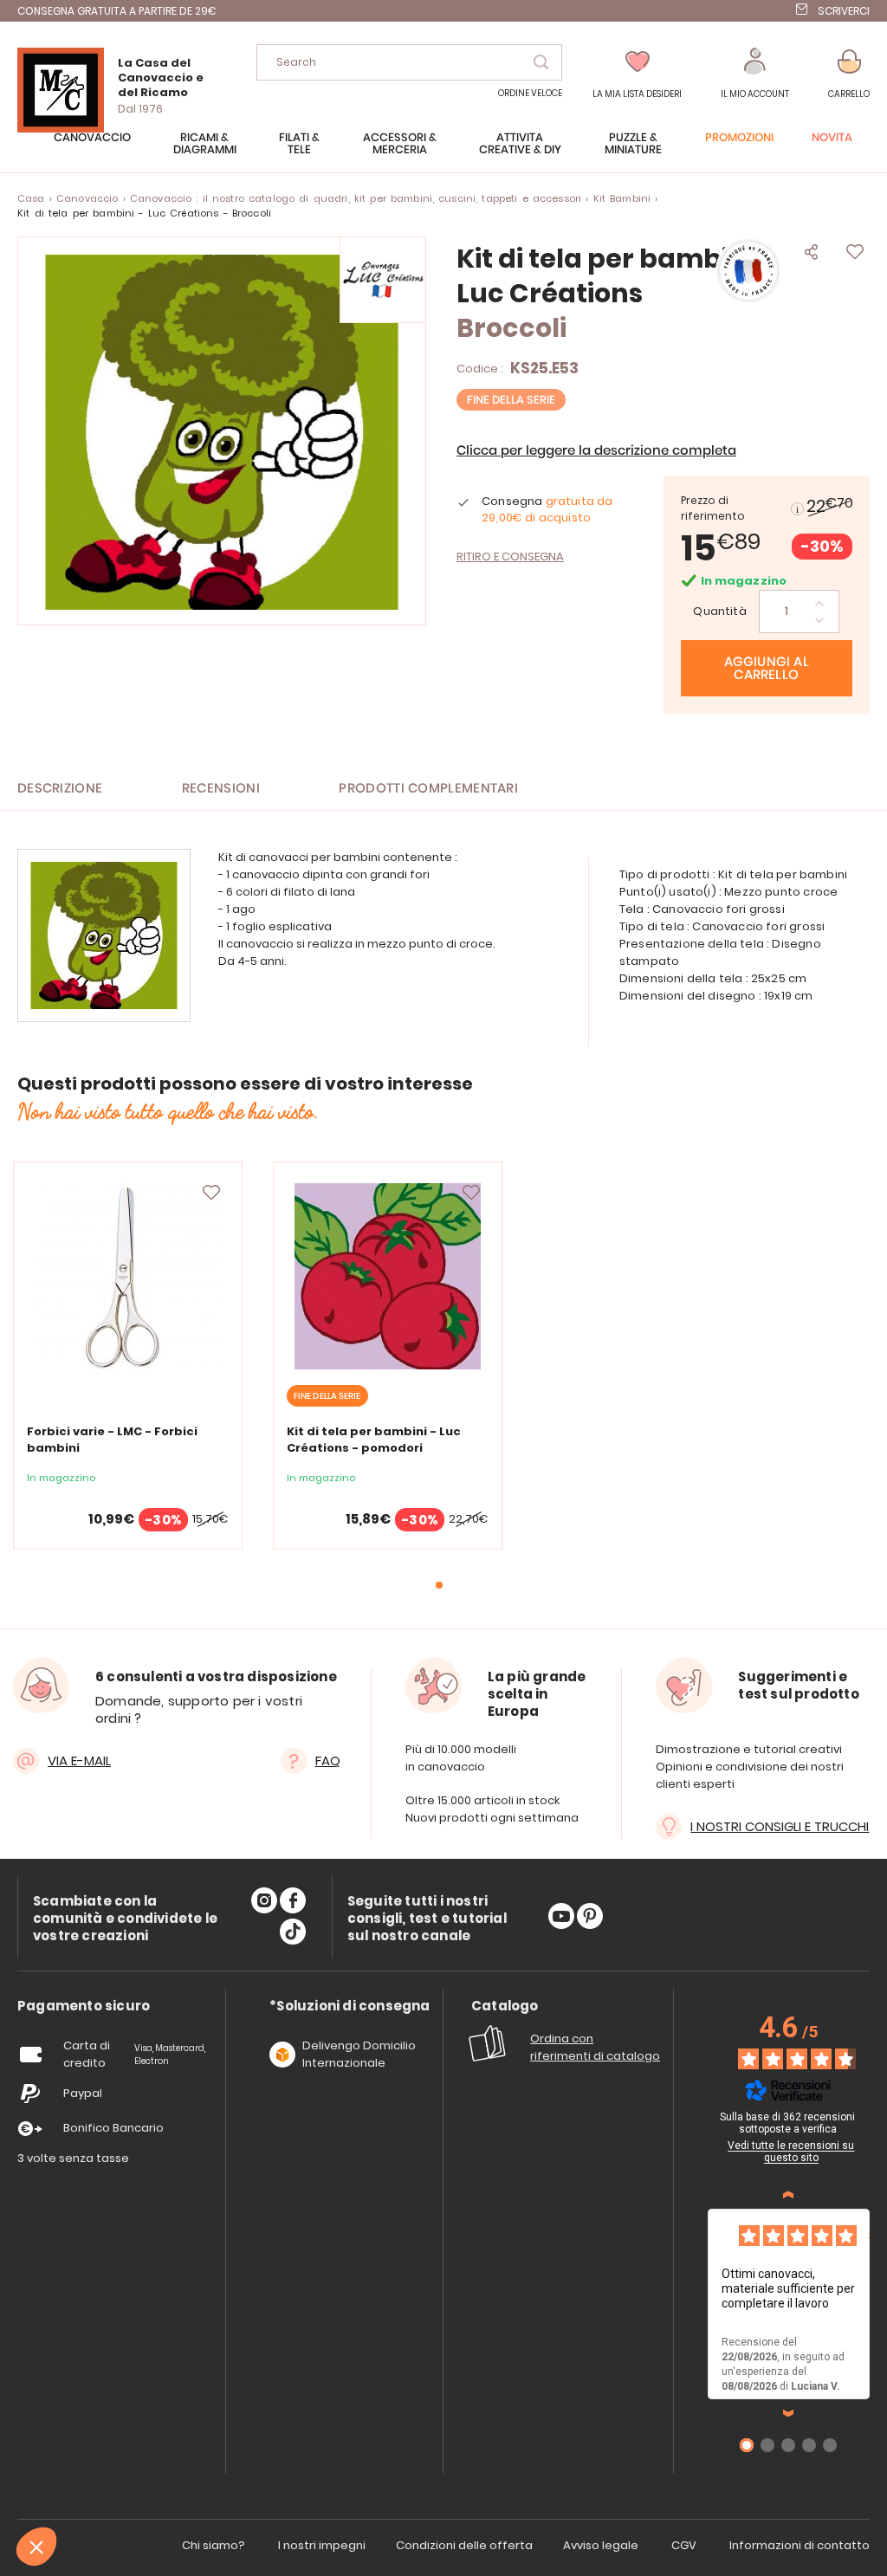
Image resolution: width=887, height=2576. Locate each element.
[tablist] (84, 2006)
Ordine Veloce (530, 93)
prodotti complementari (428, 789)
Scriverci (844, 11)
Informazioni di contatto (800, 2545)
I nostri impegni (322, 2545)
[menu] (443, 152)
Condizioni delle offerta (464, 2545)
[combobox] (409, 62)
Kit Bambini (622, 198)
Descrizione (60, 789)
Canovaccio (87, 198)
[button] (755, 74)
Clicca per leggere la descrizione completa (596, 451)
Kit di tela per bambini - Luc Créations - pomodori (374, 1440)
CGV (684, 2545)
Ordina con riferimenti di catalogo (595, 2047)
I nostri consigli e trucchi (780, 1826)
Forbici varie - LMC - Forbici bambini (112, 1440)
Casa (31, 198)
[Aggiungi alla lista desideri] (211, 1193)
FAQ (328, 1760)
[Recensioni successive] (788, 2413)
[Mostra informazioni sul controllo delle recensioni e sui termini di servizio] (872, 2120)
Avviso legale (601, 2545)
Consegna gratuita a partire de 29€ (117, 11)
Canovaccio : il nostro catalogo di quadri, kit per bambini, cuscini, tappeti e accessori (356, 198)
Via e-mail (79, 1760)
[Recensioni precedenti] (788, 2195)
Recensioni (221, 789)
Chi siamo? (214, 2545)
